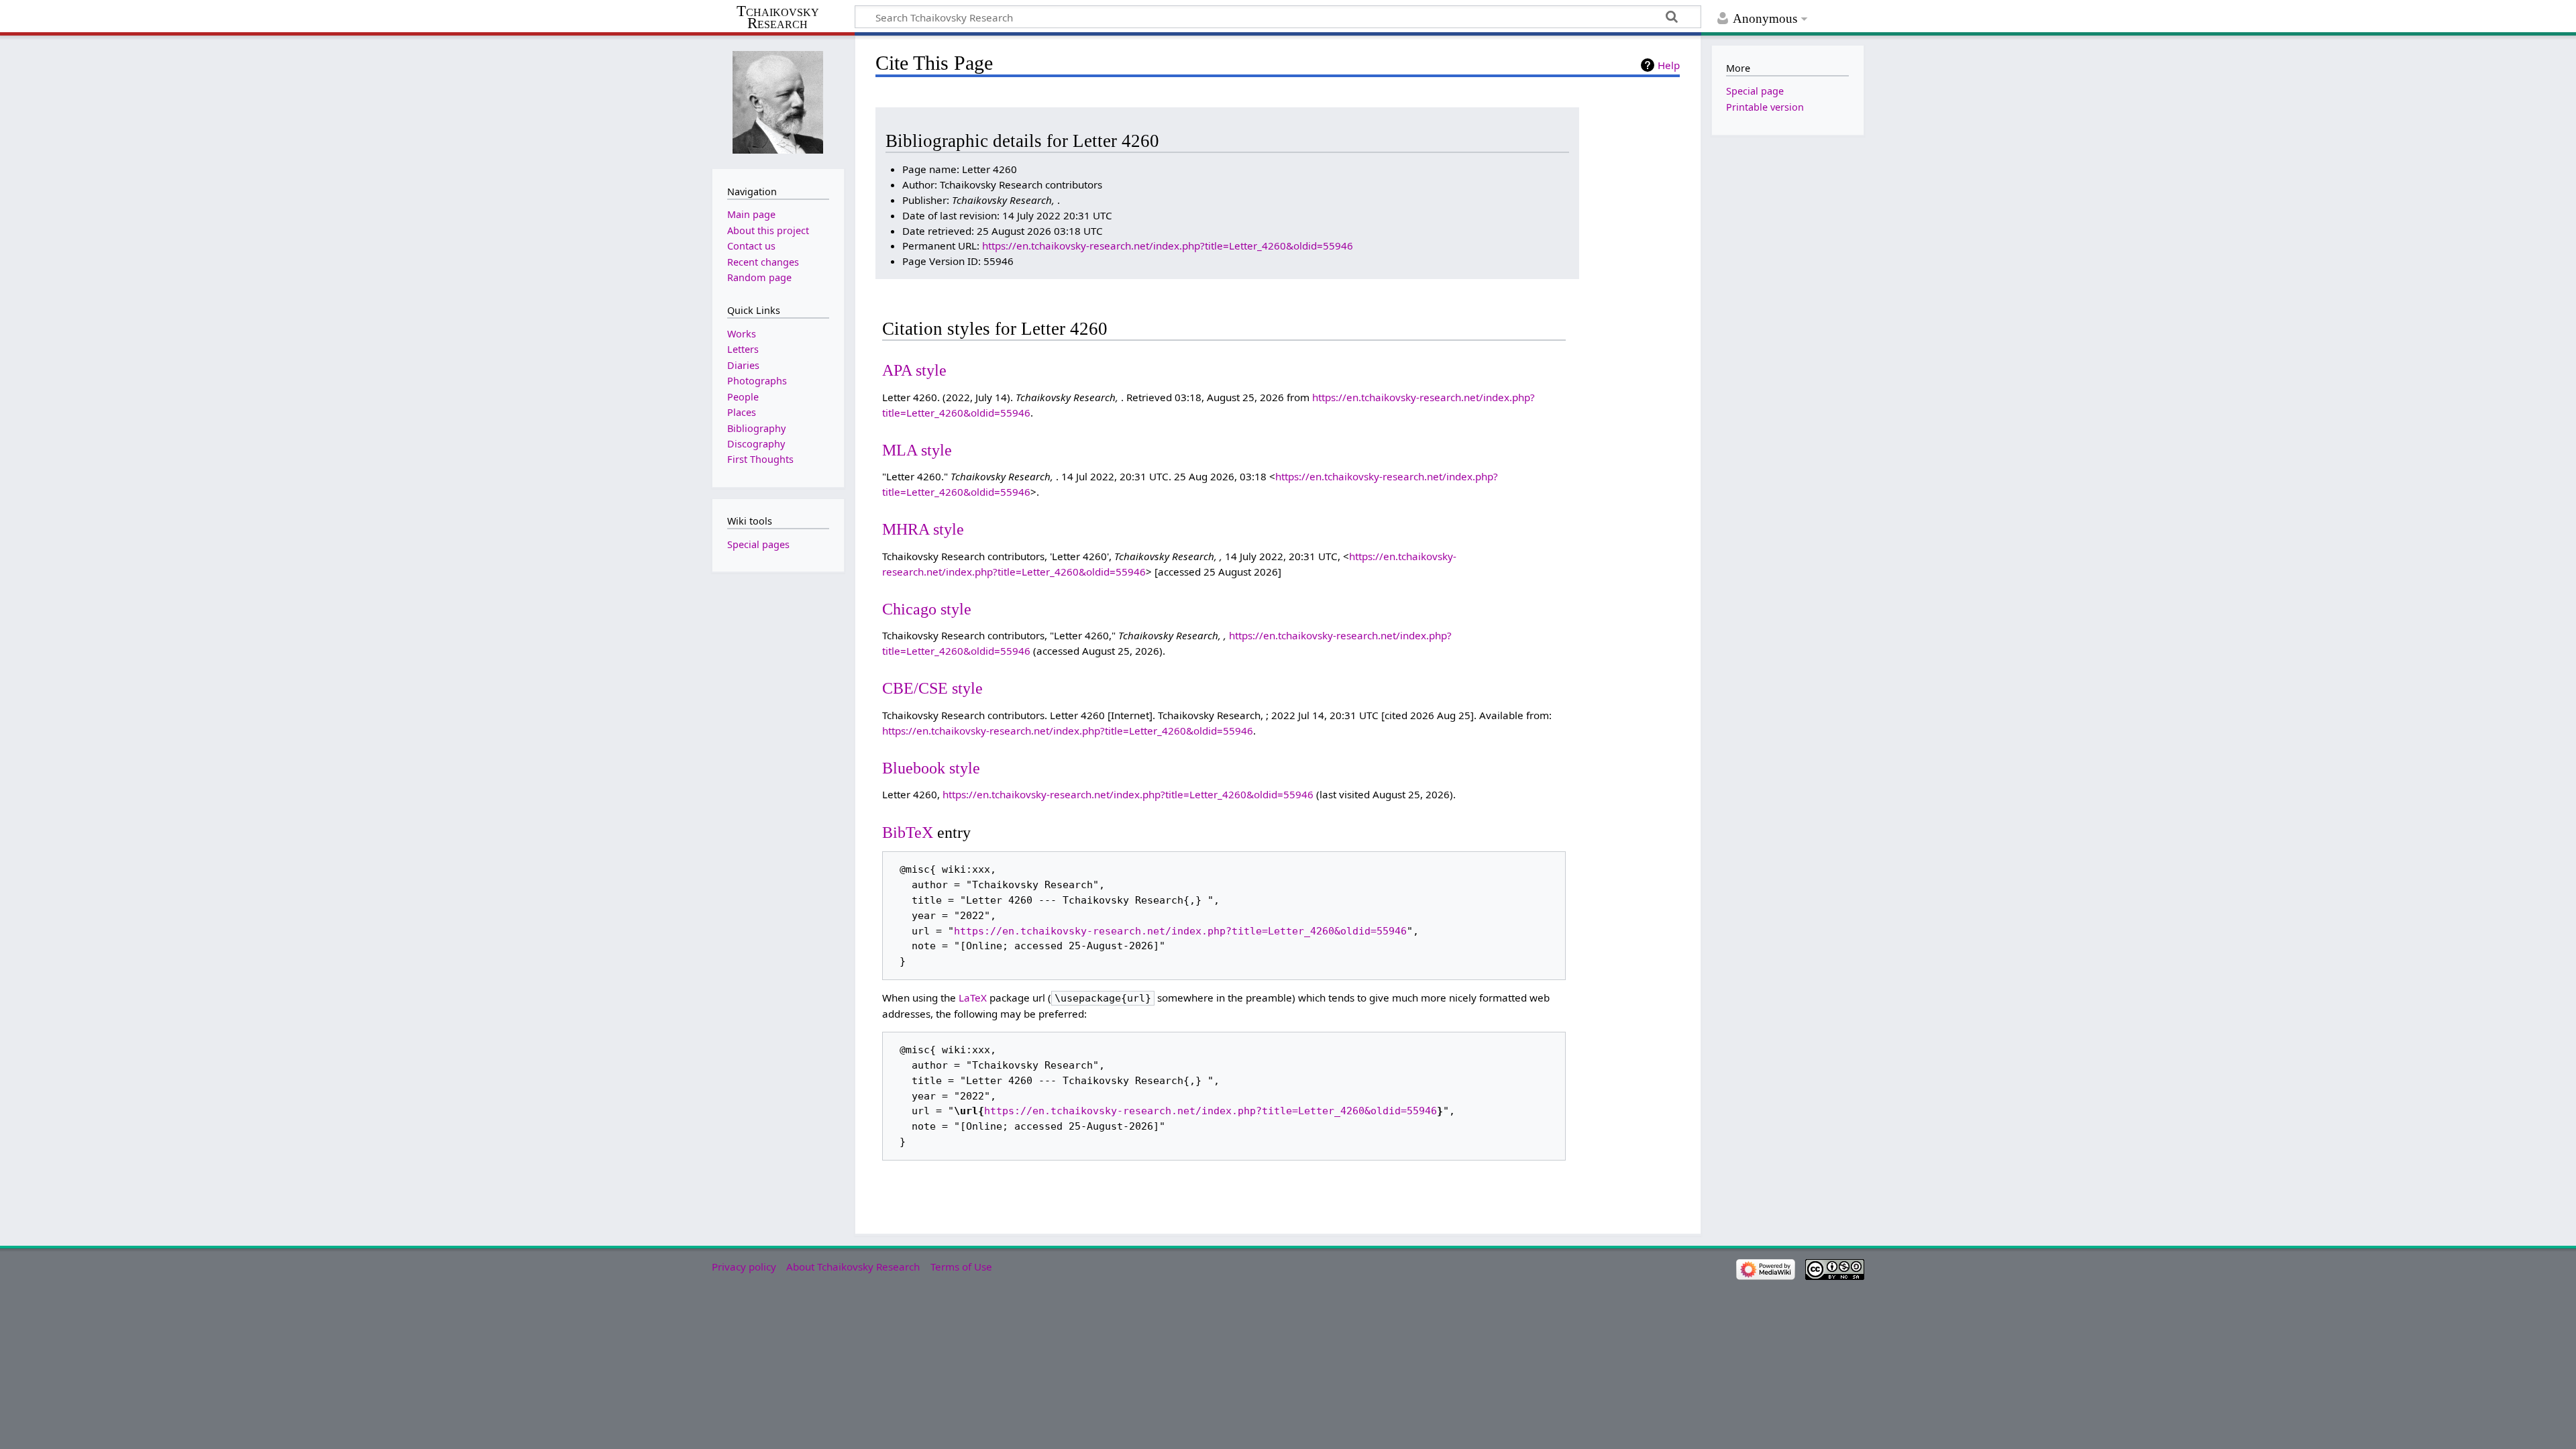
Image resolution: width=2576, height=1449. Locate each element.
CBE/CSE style (932, 688)
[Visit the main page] (778, 101)
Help (1669, 65)
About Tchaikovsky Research (853, 1267)
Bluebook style (931, 768)
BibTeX (908, 832)
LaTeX (973, 998)
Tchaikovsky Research (778, 17)
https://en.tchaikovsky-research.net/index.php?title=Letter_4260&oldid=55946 (1168, 246)
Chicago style (927, 609)
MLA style (917, 450)
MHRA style (923, 529)
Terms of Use (961, 1267)
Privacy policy (744, 1267)
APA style (914, 370)
